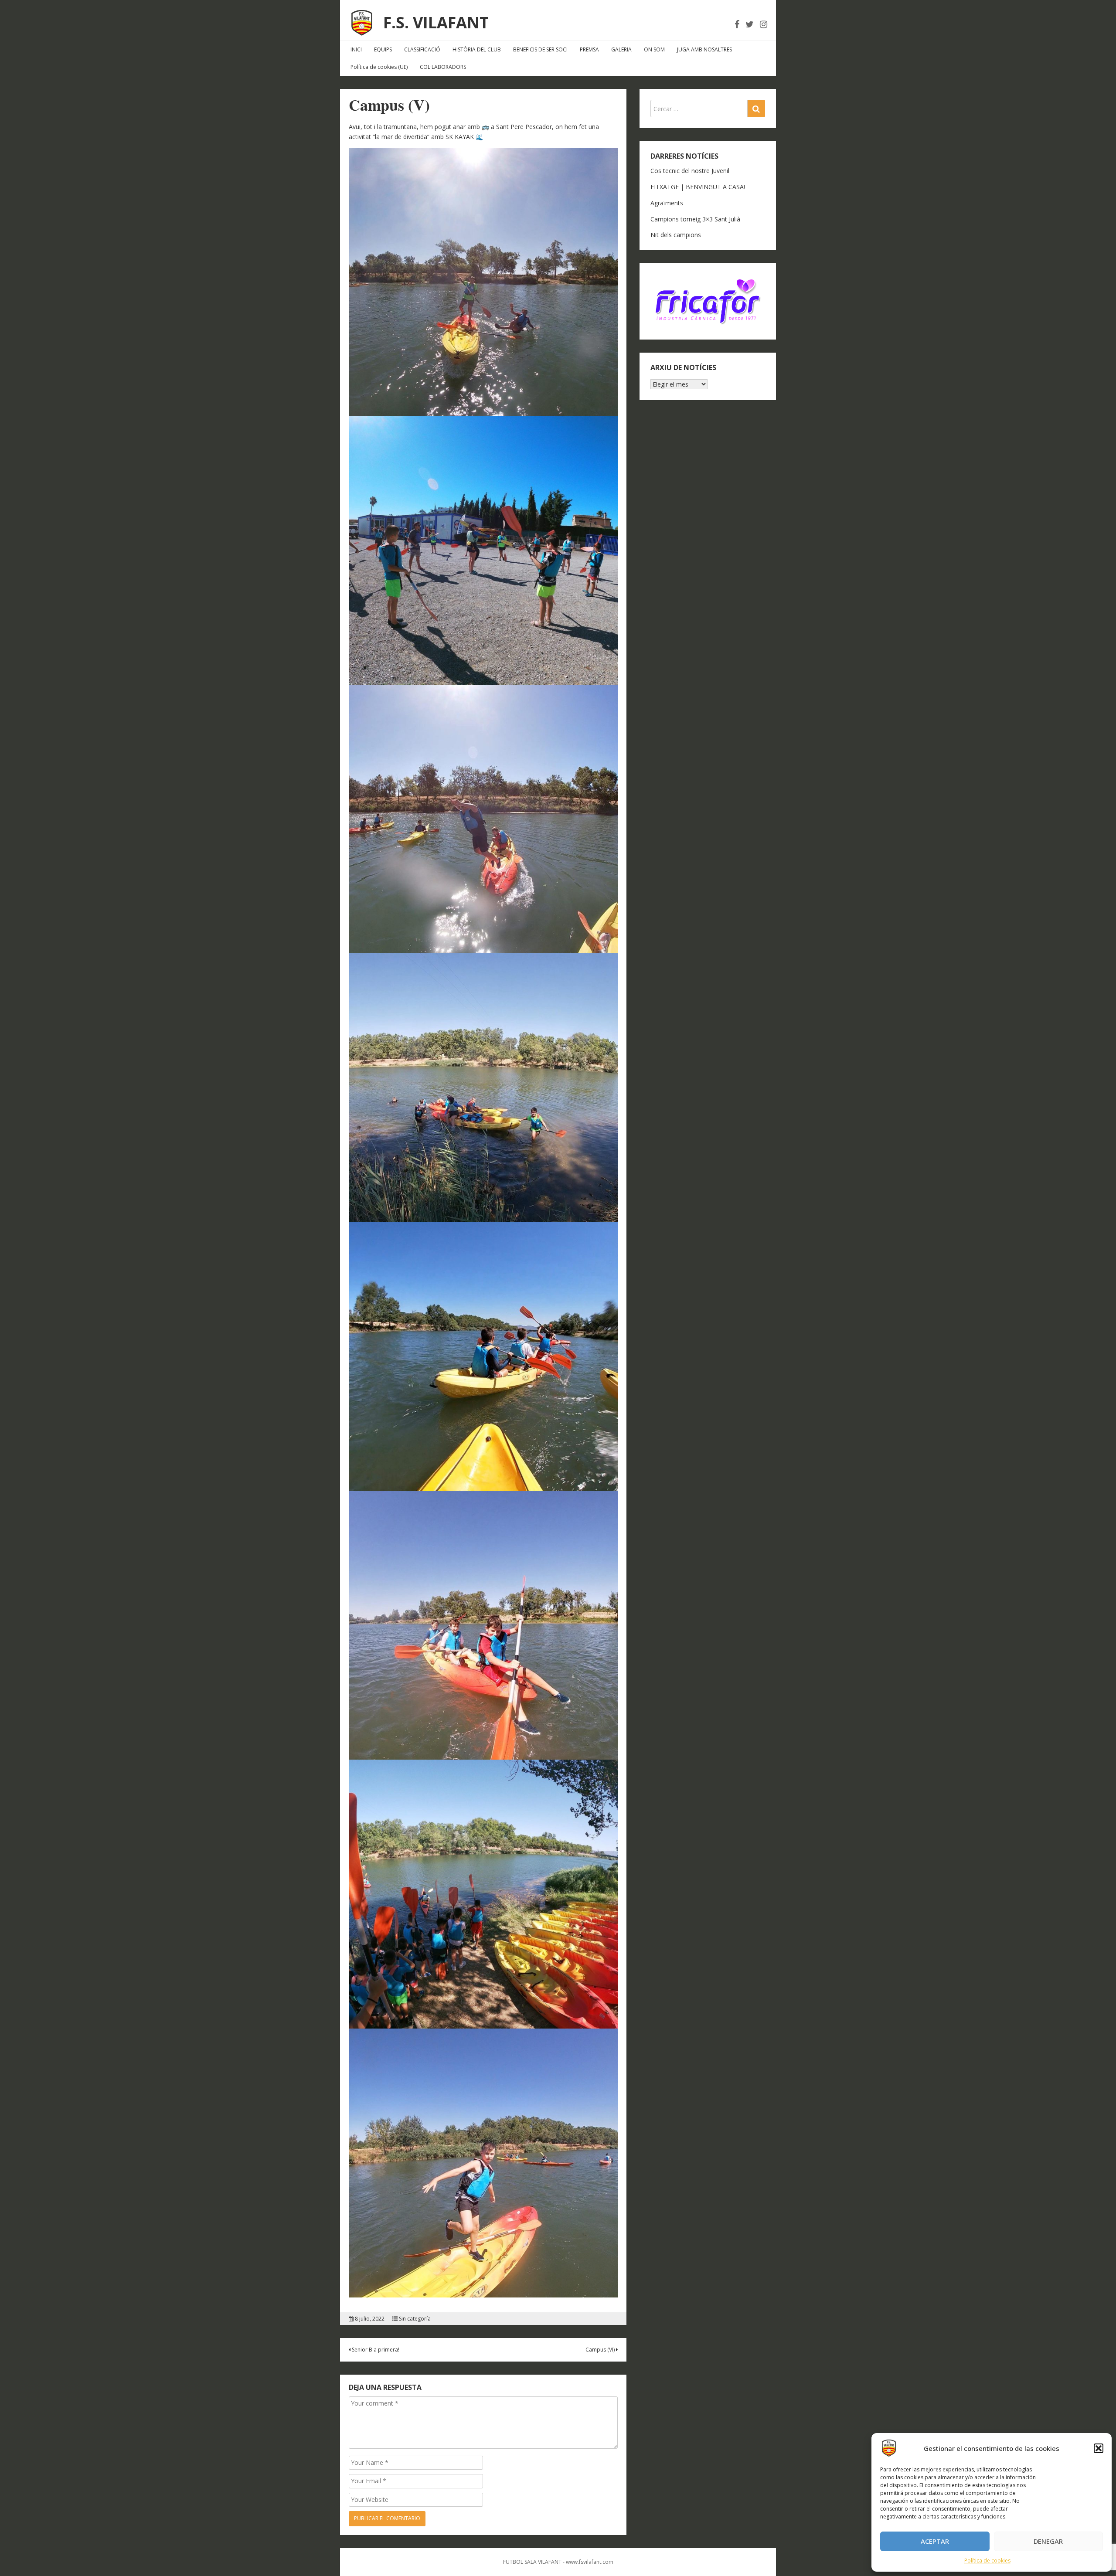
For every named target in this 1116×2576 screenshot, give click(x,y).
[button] (1099, 2448)
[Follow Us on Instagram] (764, 24)
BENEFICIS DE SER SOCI (540, 49)
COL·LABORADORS (443, 67)
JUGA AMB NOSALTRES (704, 49)
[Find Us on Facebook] (737, 24)
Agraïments (667, 203)
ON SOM (654, 49)
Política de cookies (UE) (379, 67)
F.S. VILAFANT (436, 22)
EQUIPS (383, 49)
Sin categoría (415, 2319)
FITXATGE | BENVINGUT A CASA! (698, 187)
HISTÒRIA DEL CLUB (477, 49)
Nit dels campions (676, 235)
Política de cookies (987, 2561)
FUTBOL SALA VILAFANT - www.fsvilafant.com (558, 2562)
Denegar (1048, 2541)
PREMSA (589, 49)
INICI (356, 49)
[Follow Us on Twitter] (750, 24)
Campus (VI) (601, 2350)
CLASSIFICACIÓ (422, 49)
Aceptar (935, 2541)
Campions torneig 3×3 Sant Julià (695, 219)
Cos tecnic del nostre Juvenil (690, 171)
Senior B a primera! (375, 2350)
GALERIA (621, 49)
